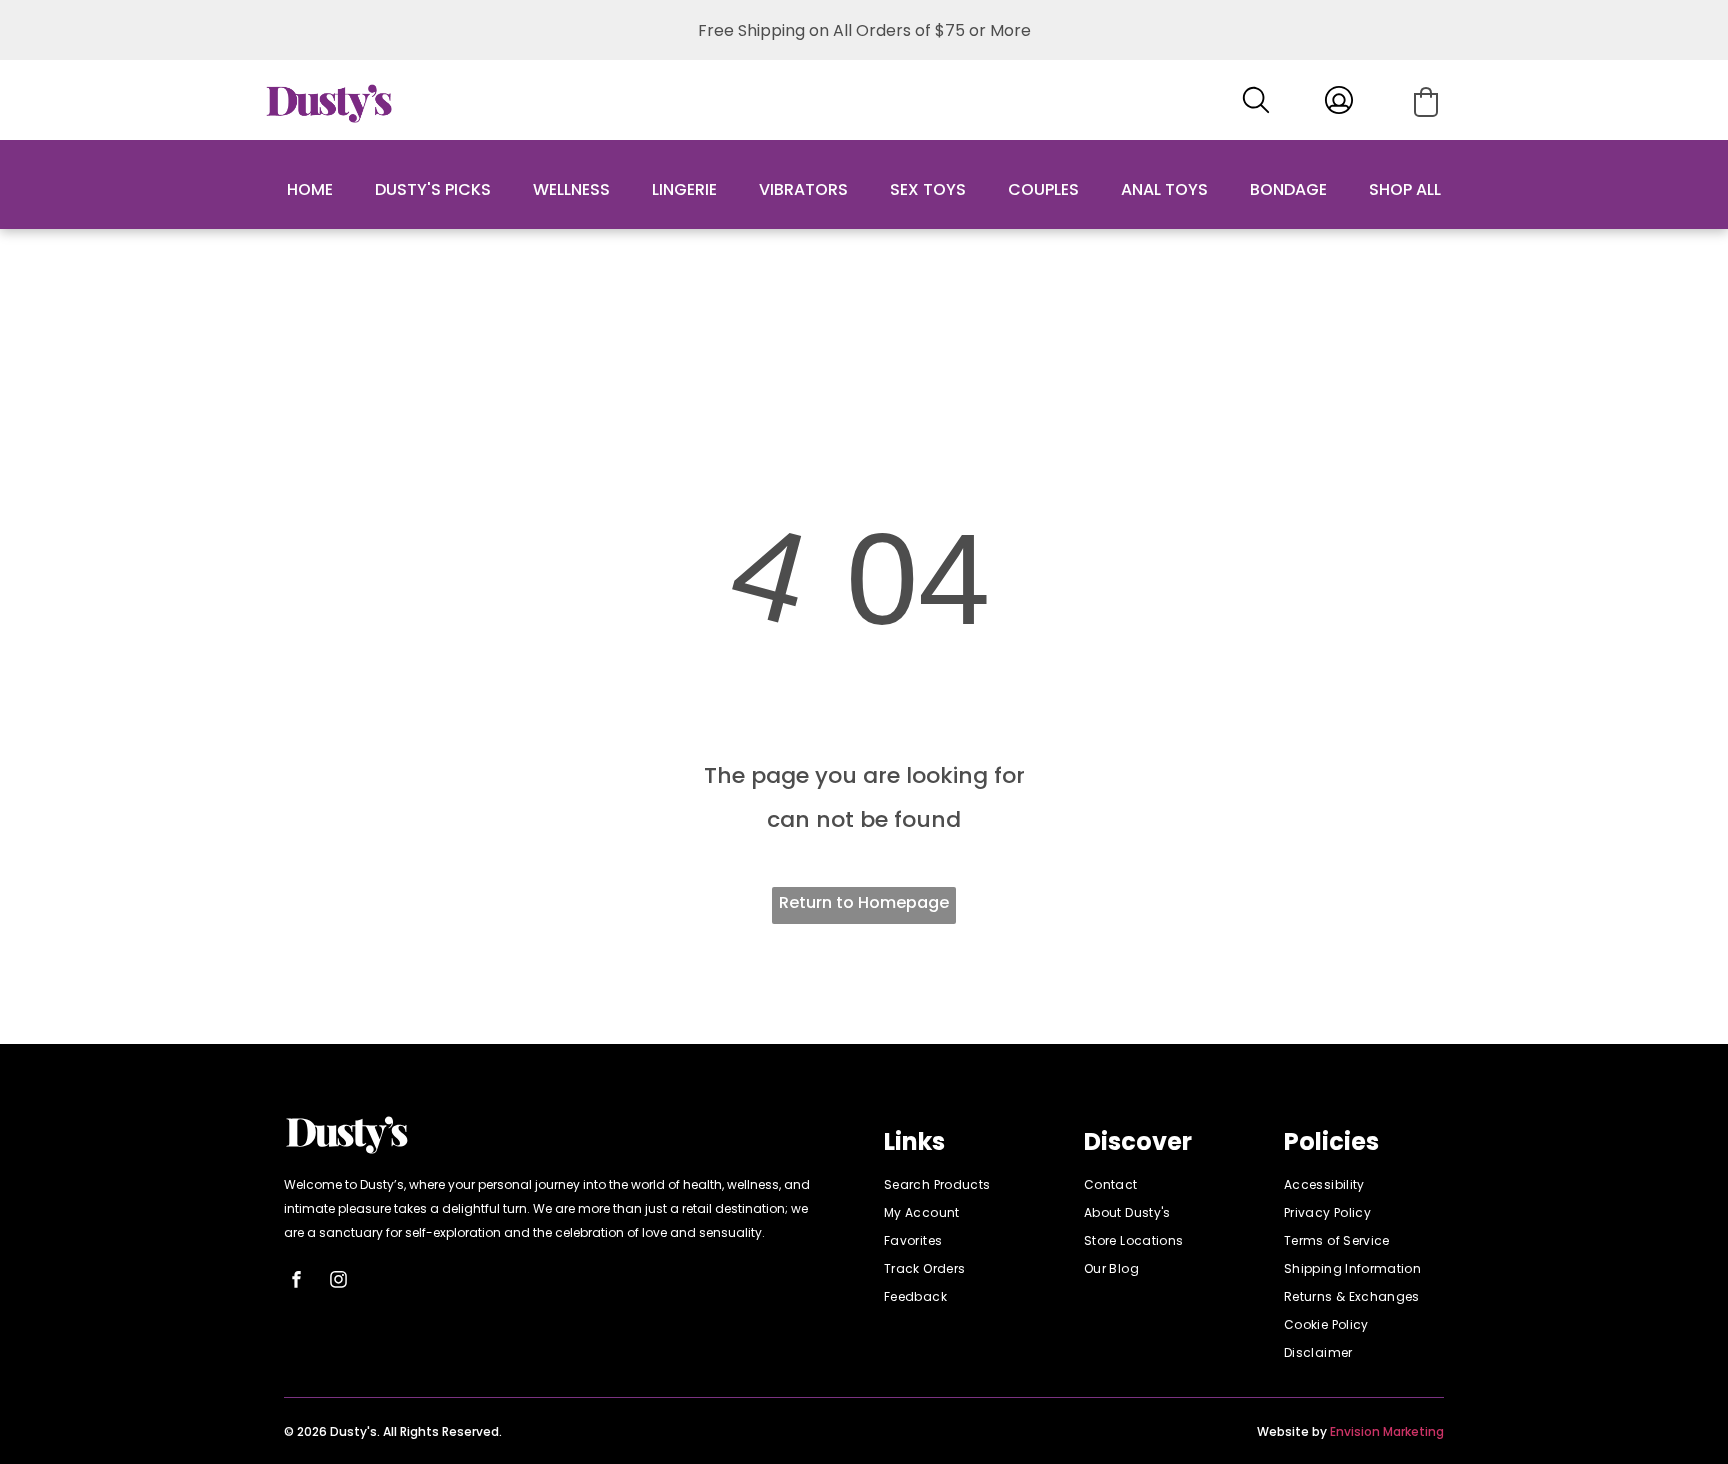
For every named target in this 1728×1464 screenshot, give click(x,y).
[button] (1426, 102)
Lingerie (684, 189)
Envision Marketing (1387, 1431)
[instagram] (339, 1282)
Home (310, 189)
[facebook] (297, 1282)
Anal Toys (1164, 189)
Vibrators (803, 189)
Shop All (1405, 189)
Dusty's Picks (433, 189)
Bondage (1288, 189)
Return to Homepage (864, 902)
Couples (1043, 189)
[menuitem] (964, 1185)
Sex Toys (928, 189)
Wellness (571, 189)
